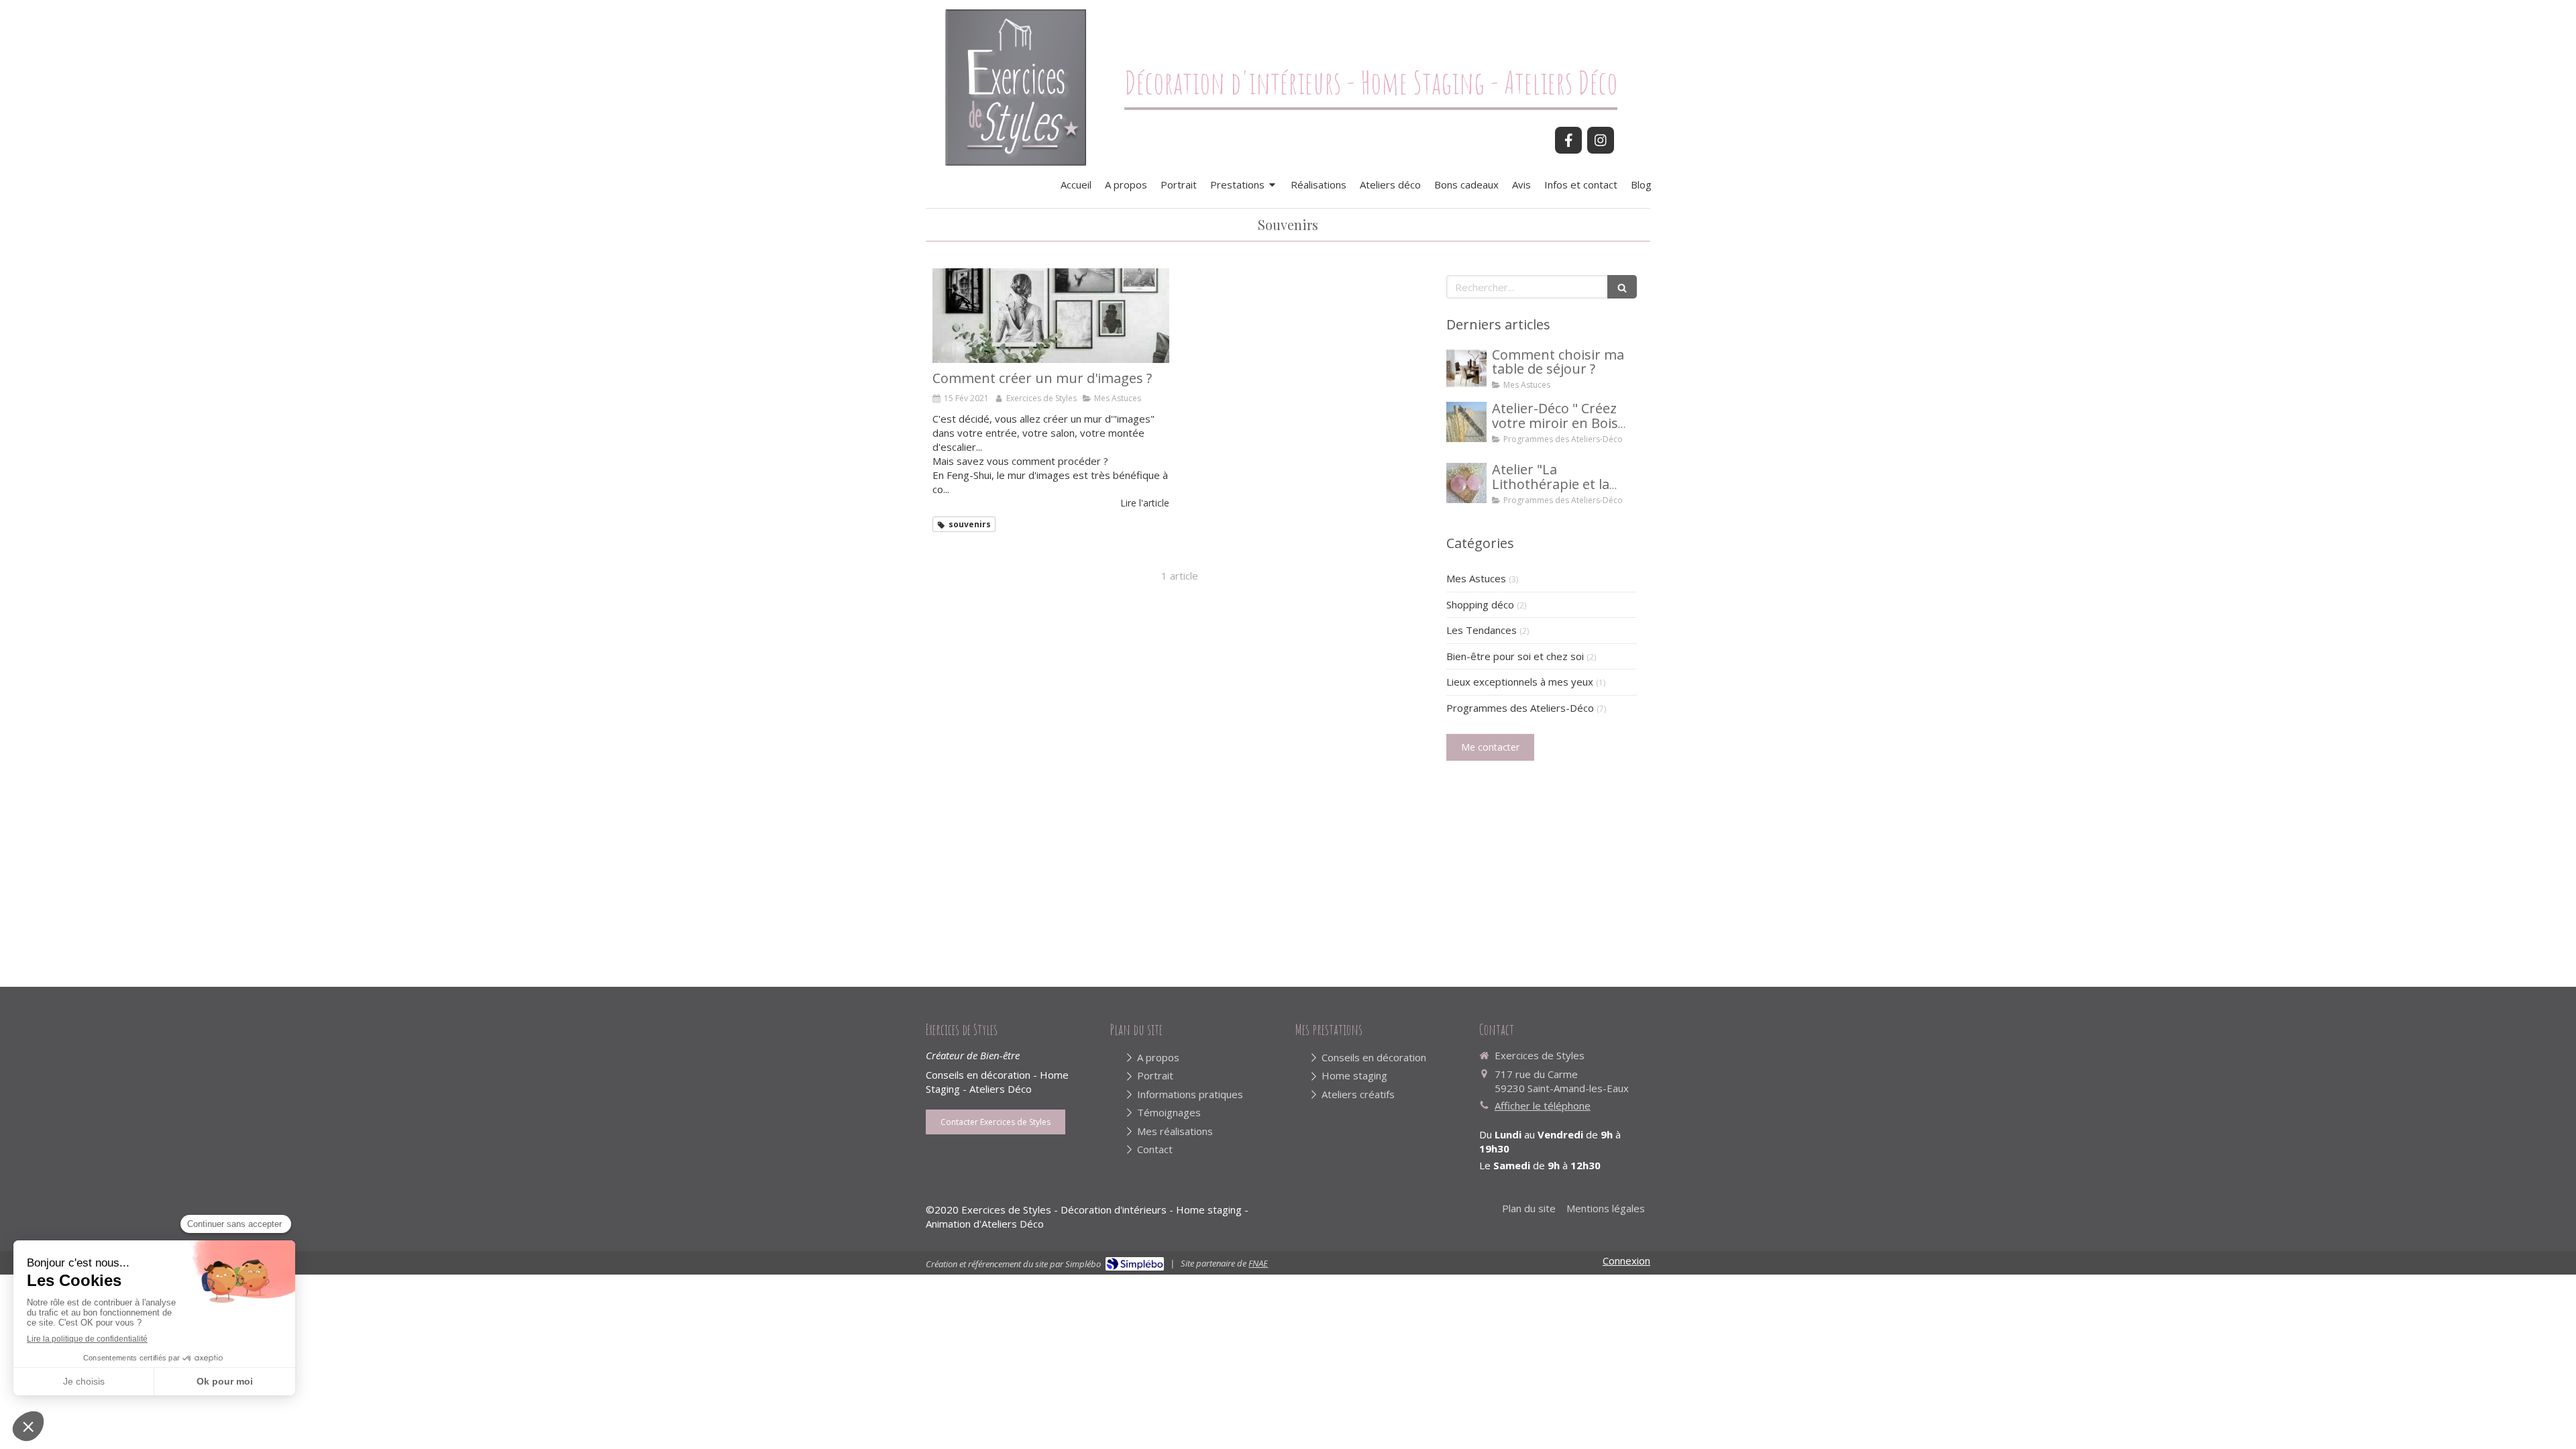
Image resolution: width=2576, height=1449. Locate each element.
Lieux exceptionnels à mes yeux (1520, 682)
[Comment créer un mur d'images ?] (1051, 316)
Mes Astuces (1476, 578)
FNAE (1258, 1263)
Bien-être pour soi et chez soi (1515, 656)
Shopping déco (1480, 604)
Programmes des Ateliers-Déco (1520, 708)
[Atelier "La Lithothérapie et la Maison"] (1466, 483)
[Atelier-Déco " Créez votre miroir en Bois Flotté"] (1466, 422)
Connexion (1626, 1260)
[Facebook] (1568, 140)
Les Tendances (1482, 630)
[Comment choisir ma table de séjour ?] (1466, 368)
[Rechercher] (1622, 287)
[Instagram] (1601, 140)
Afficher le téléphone (1543, 1106)
